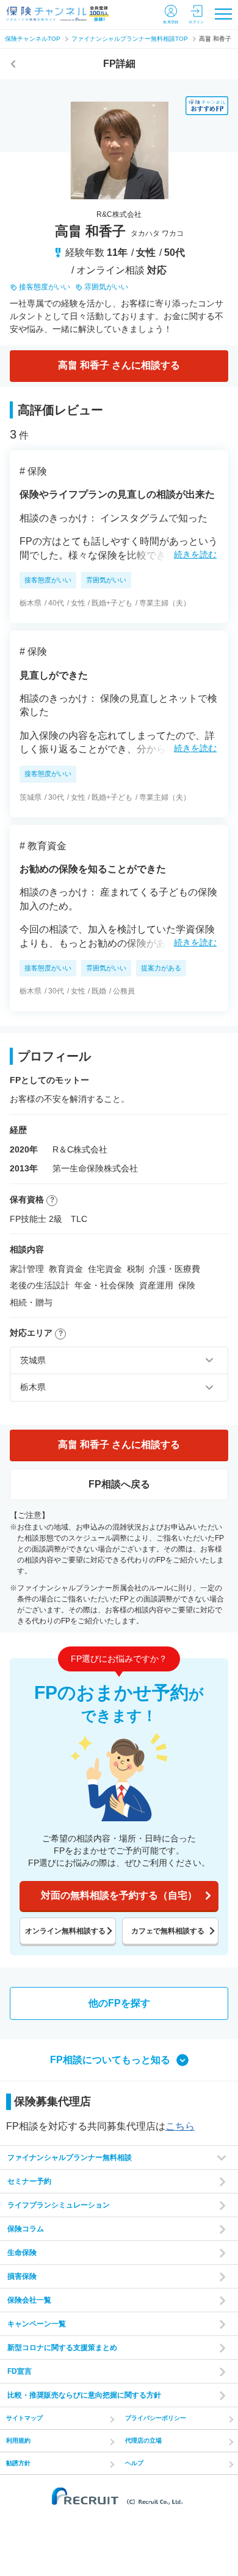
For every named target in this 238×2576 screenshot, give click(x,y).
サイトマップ (24, 2418)
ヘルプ (134, 2463)
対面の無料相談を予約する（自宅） (119, 1895)
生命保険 (22, 2253)
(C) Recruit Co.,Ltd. (119, 2496)
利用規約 (18, 2440)
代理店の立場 (143, 2440)
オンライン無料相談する (65, 1931)
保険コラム (26, 2229)
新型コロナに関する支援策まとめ (62, 2348)
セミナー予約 (29, 2181)
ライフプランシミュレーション (59, 2205)
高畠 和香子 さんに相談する (119, 365)
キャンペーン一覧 (37, 2324)
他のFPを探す (119, 2003)
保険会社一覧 (29, 2300)
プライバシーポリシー (156, 2418)
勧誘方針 (18, 2463)
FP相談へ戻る (119, 1484)
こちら (180, 2126)
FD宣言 (20, 2371)
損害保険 (22, 2276)
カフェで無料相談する (168, 1931)
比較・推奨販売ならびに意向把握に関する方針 (84, 2395)
